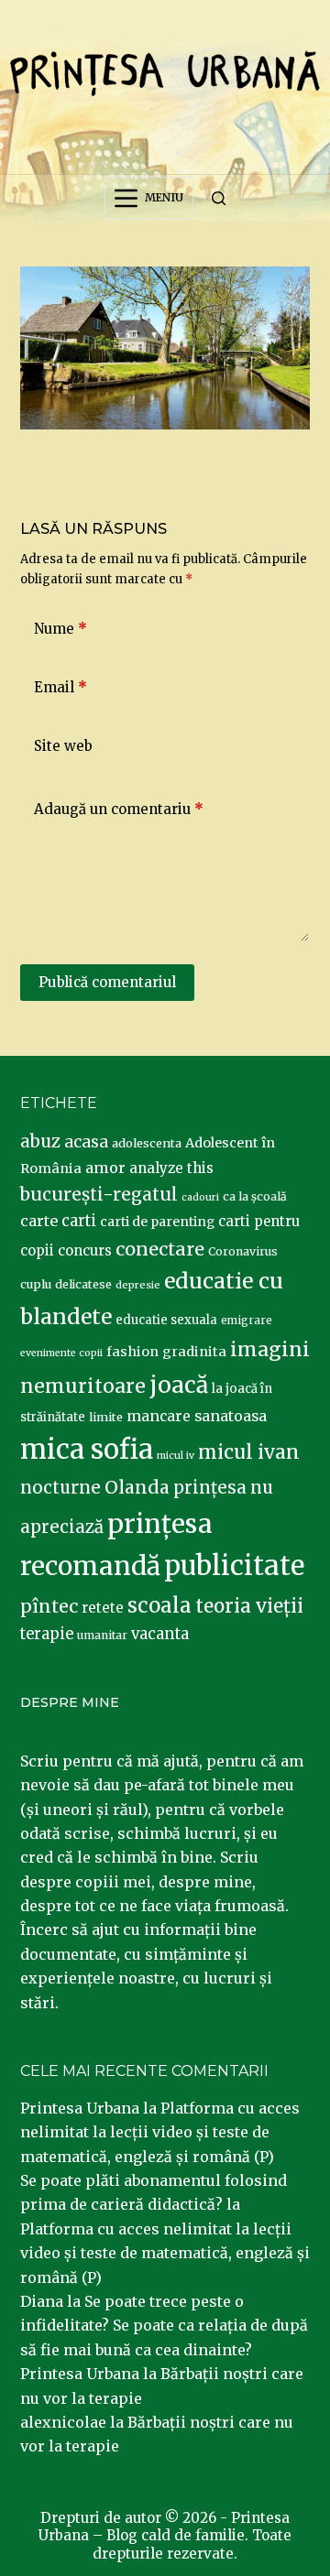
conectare (160, 1249)
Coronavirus (243, 1251)
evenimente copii (61, 1353)
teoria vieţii (249, 1606)
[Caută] (219, 198)
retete (103, 1608)
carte (39, 1221)
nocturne (60, 1488)
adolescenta (147, 1143)
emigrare (247, 1321)
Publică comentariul (107, 982)
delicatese (83, 1284)
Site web (63, 746)
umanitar (102, 1635)
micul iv (176, 1456)
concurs (85, 1250)
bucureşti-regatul (99, 1194)
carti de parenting (157, 1222)
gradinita (194, 1352)
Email (60, 687)
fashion (132, 1352)
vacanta (160, 1634)
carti (79, 1221)
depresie (138, 1285)
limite (106, 1417)
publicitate (234, 1566)
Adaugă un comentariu (119, 809)
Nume (60, 629)
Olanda (137, 1487)
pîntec (49, 1606)
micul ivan (249, 1452)
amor (105, 1168)
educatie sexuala (166, 1320)
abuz (40, 1141)
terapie (47, 1634)
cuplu (36, 1284)
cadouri (200, 1197)
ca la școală (255, 1196)
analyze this (171, 1168)
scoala (159, 1605)
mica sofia (87, 1449)
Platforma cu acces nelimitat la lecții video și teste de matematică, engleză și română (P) (160, 2132)
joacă (179, 1385)
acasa (86, 1142)
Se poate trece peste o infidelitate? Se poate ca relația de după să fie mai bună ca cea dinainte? (164, 2326)
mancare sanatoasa (197, 1416)
